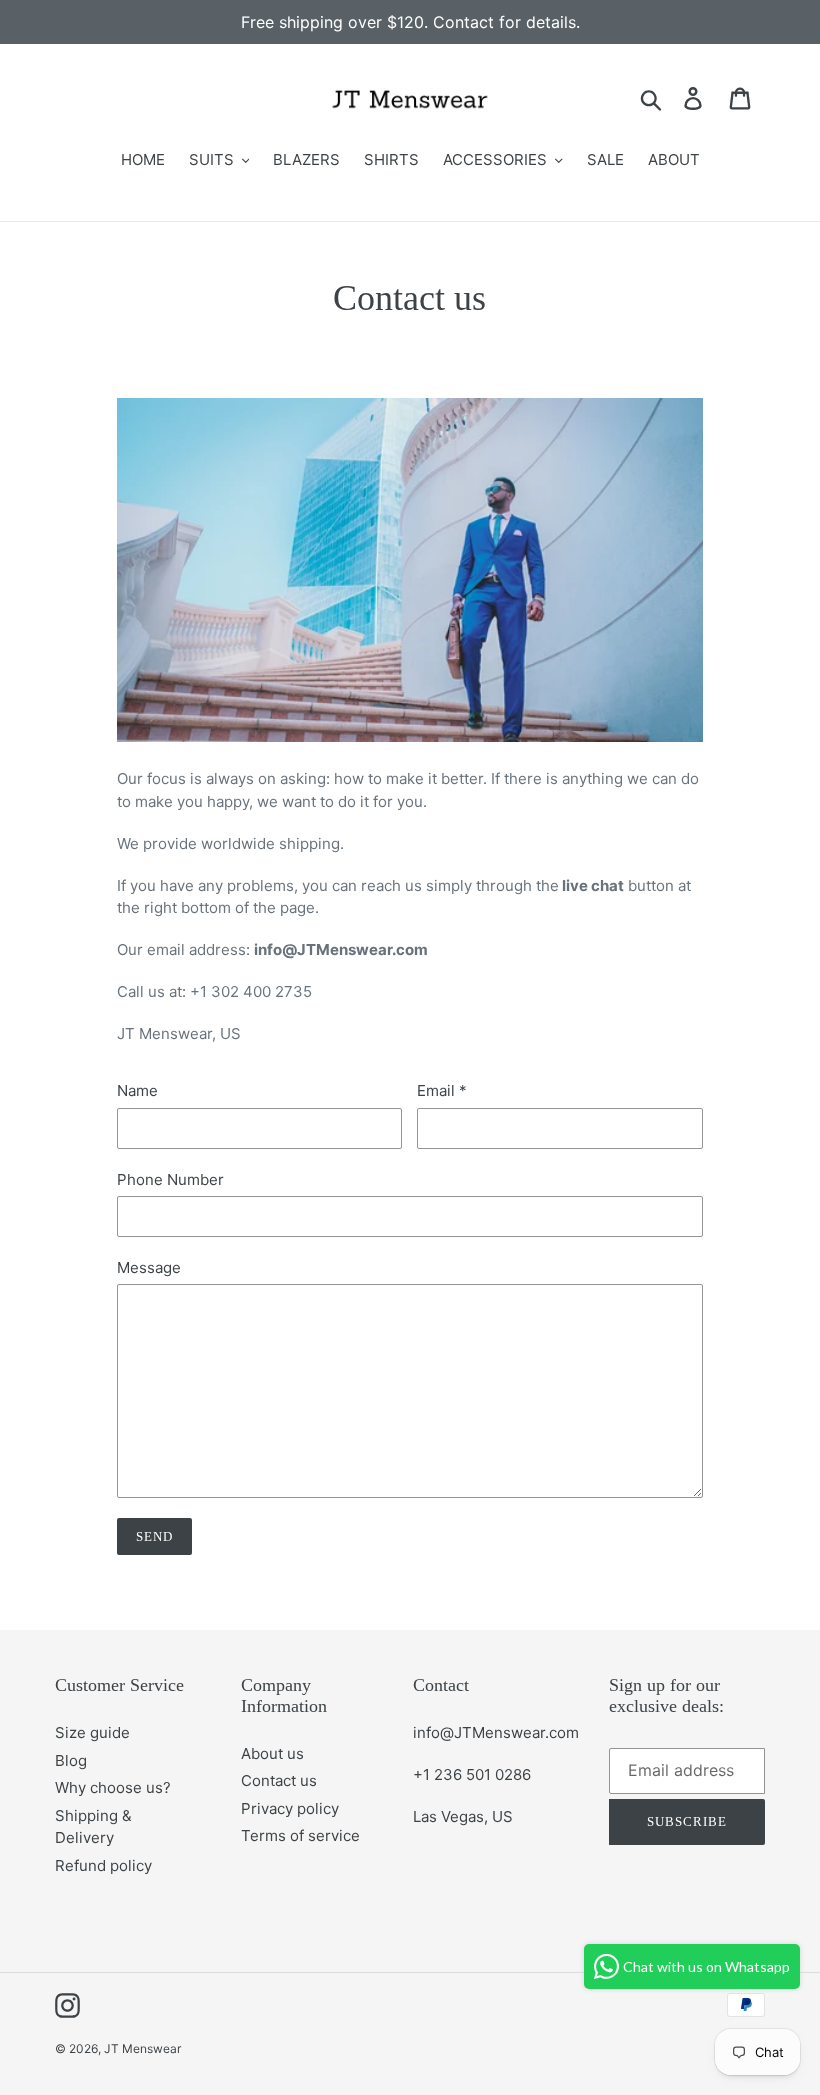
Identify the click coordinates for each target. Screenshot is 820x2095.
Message (149, 1267)
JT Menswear (142, 2048)
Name (137, 1090)
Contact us (279, 1780)
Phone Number (170, 1179)
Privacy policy (290, 1808)
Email (442, 1090)
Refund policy (103, 1865)
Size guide (92, 1732)
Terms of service (300, 1835)
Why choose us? (113, 1787)
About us (272, 1753)
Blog (71, 1760)
